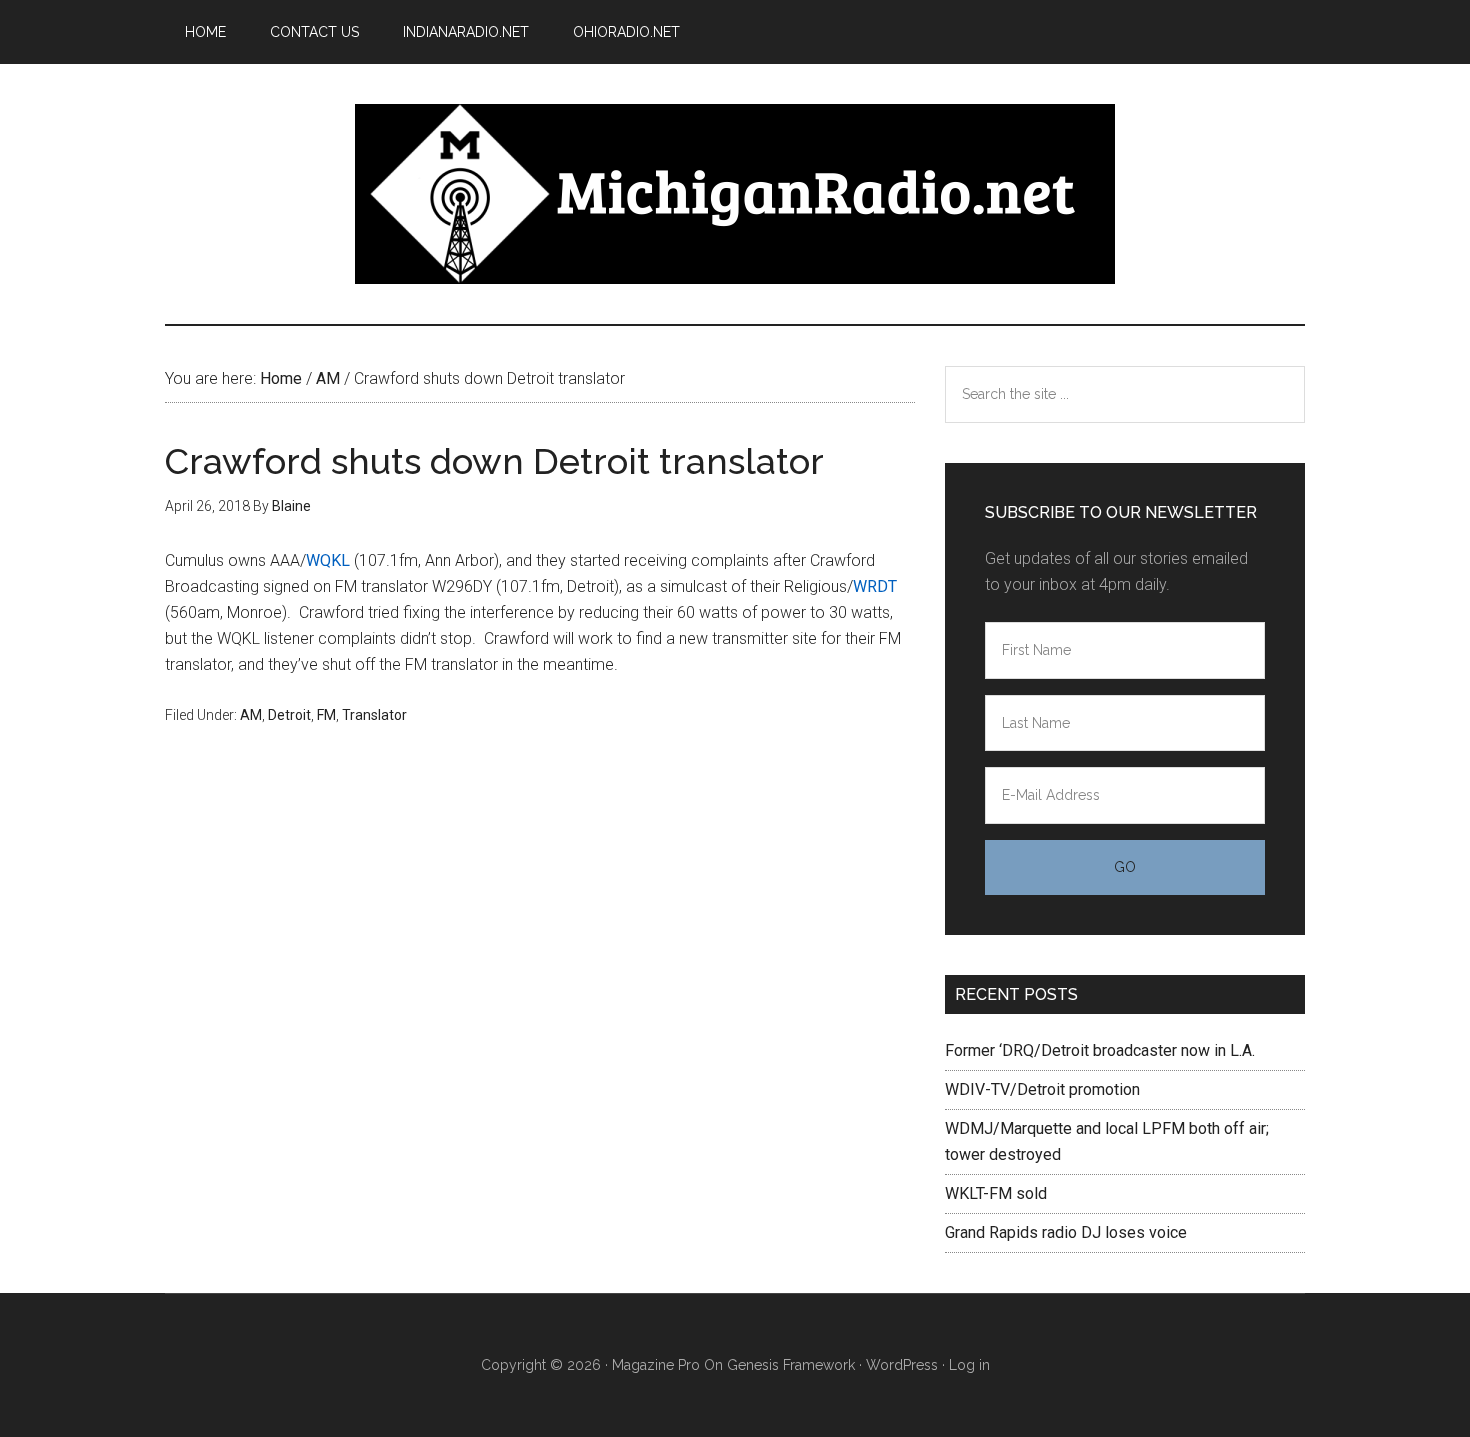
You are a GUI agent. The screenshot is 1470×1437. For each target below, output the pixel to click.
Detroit (289, 715)
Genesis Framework (791, 1365)
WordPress (902, 1365)
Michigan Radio (735, 194)
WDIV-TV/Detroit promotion (1042, 1089)
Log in (969, 1365)
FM (326, 715)
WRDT (875, 586)
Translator (374, 715)
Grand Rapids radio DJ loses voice (1066, 1232)
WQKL (328, 560)
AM (251, 715)
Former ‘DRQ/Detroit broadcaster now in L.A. (1100, 1050)
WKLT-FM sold (996, 1193)
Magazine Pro (656, 1365)
